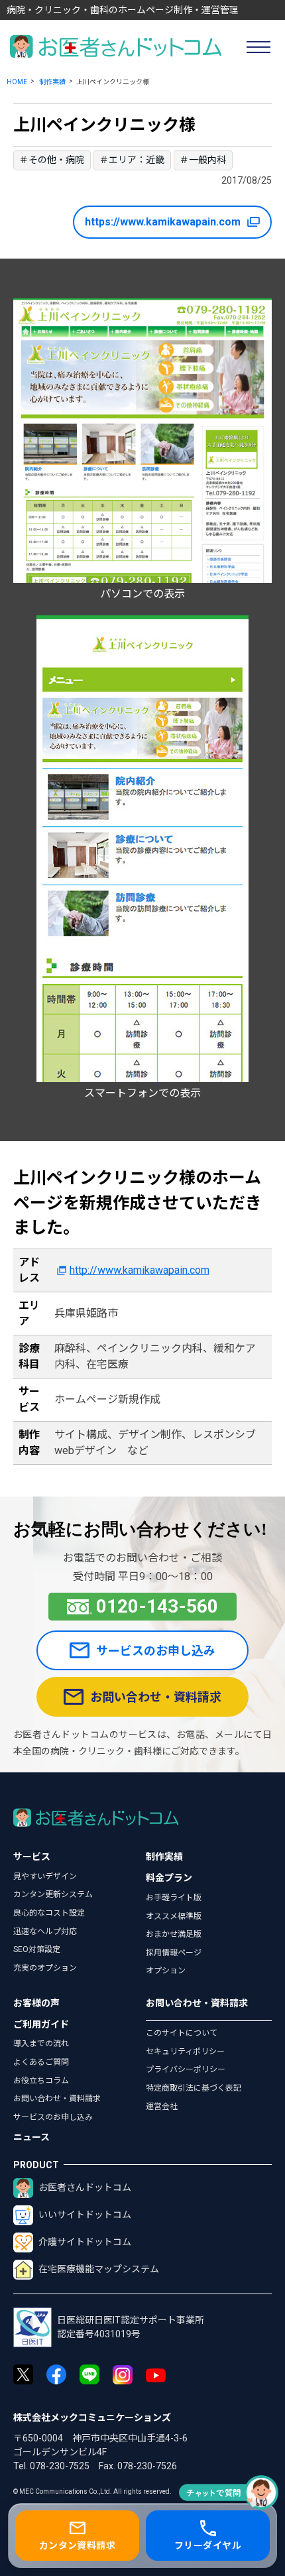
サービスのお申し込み (156, 1651)
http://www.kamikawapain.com (139, 1270)
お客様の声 (36, 2003)
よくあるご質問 (41, 2062)
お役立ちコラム (41, 2081)
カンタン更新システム (53, 1894)
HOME (17, 82)
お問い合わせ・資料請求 (156, 1697)
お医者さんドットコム (85, 2187)
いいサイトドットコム (85, 2215)
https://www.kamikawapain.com (163, 222)
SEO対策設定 (37, 1949)
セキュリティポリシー (185, 2052)
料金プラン (169, 1878)
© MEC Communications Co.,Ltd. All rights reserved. (92, 2491)
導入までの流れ (41, 2044)
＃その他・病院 (52, 160)
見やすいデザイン (45, 1876)
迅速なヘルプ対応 (45, 1932)
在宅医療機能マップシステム (99, 2269)
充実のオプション (45, 1968)
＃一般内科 (203, 160)
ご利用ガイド (41, 2024)
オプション (166, 1971)
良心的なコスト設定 (49, 1913)
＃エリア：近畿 (132, 160)
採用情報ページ (174, 1953)
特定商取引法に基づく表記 (194, 2088)
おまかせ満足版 (174, 1934)
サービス (32, 1857)
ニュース (31, 2137)
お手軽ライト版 (174, 1898)
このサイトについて (182, 2033)
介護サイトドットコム (85, 2242)
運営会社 (162, 2107)
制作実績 (52, 82)
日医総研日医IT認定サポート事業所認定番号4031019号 (131, 2327)
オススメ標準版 (174, 1916)
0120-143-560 (157, 1606)
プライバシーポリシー (186, 2069)
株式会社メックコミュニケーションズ (92, 2418)
